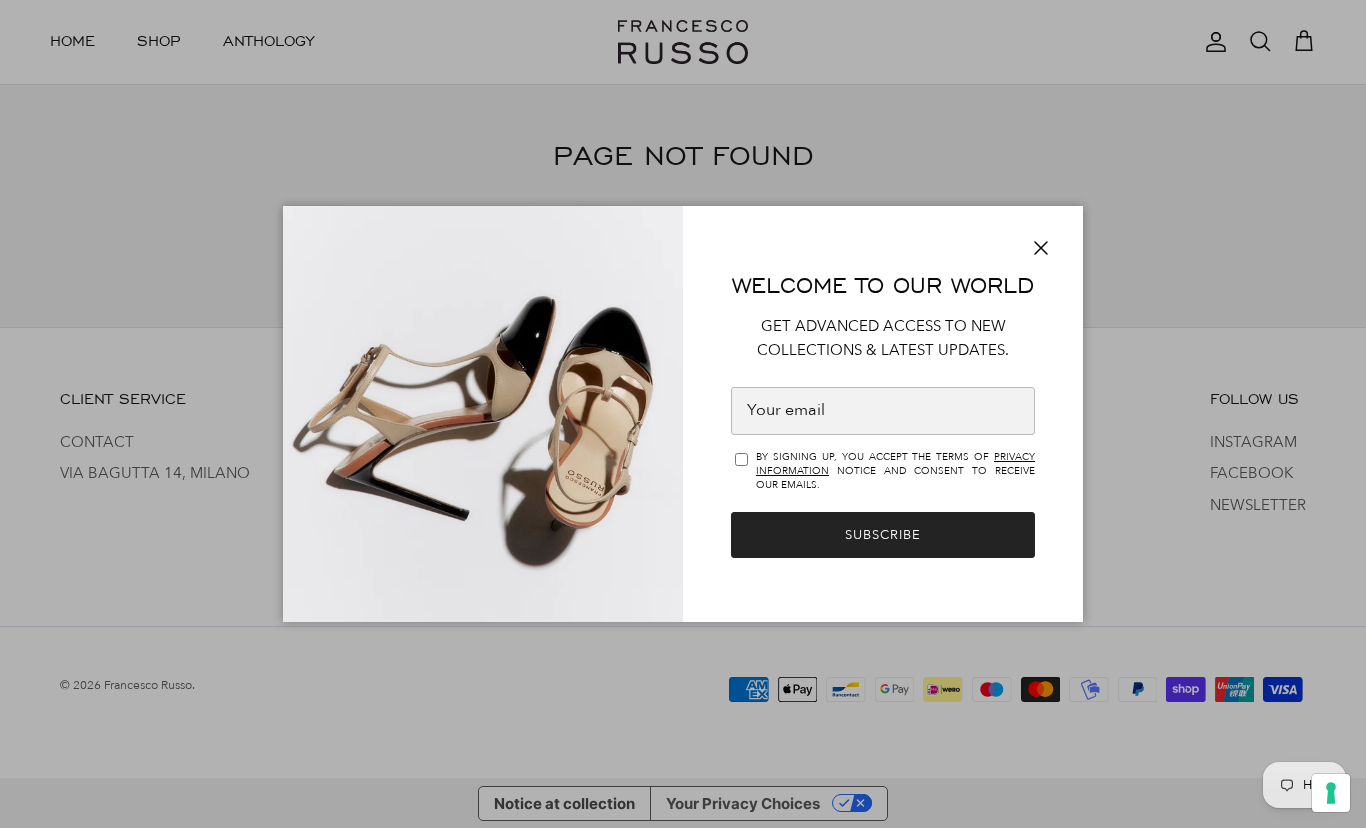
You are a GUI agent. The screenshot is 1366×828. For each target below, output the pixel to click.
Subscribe (883, 535)
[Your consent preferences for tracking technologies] (1331, 793)
